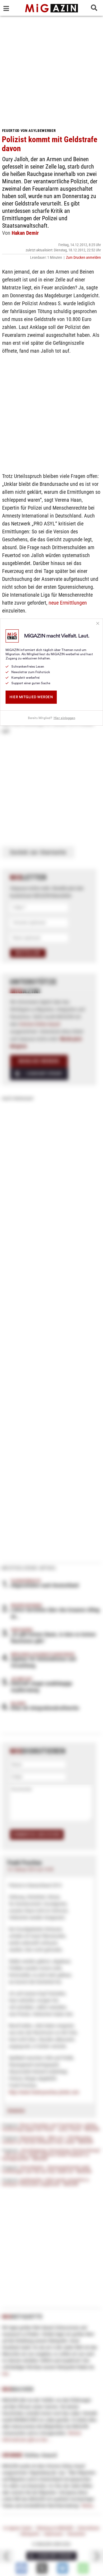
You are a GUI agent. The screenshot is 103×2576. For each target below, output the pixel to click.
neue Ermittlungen (68, 603)
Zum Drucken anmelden (83, 257)
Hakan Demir (25, 233)
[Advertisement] (51, 70)
